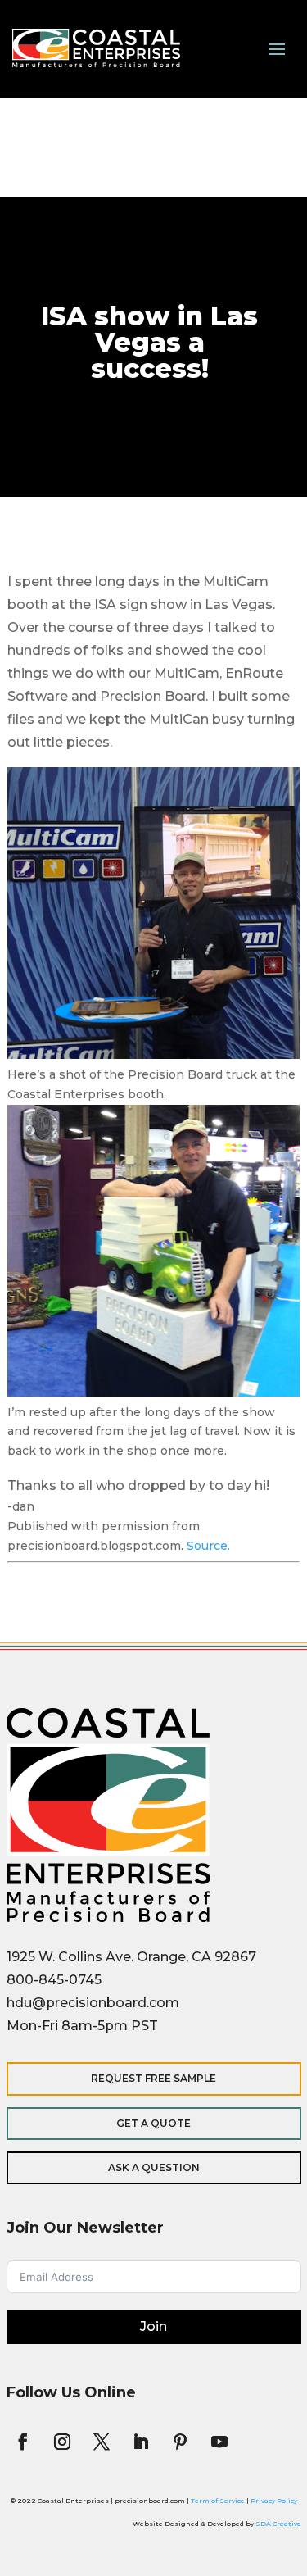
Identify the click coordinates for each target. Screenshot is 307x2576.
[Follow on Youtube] (219, 2442)
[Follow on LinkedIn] (141, 2442)
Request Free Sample (153, 2078)
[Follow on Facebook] (23, 2442)
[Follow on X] (102, 2442)
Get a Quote (153, 2123)
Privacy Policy (274, 2501)
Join (153, 2326)
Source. (208, 1546)
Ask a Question (154, 2167)
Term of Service (218, 2501)
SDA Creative (278, 2524)
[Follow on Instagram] (62, 2442)
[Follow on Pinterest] (180, 2442)
